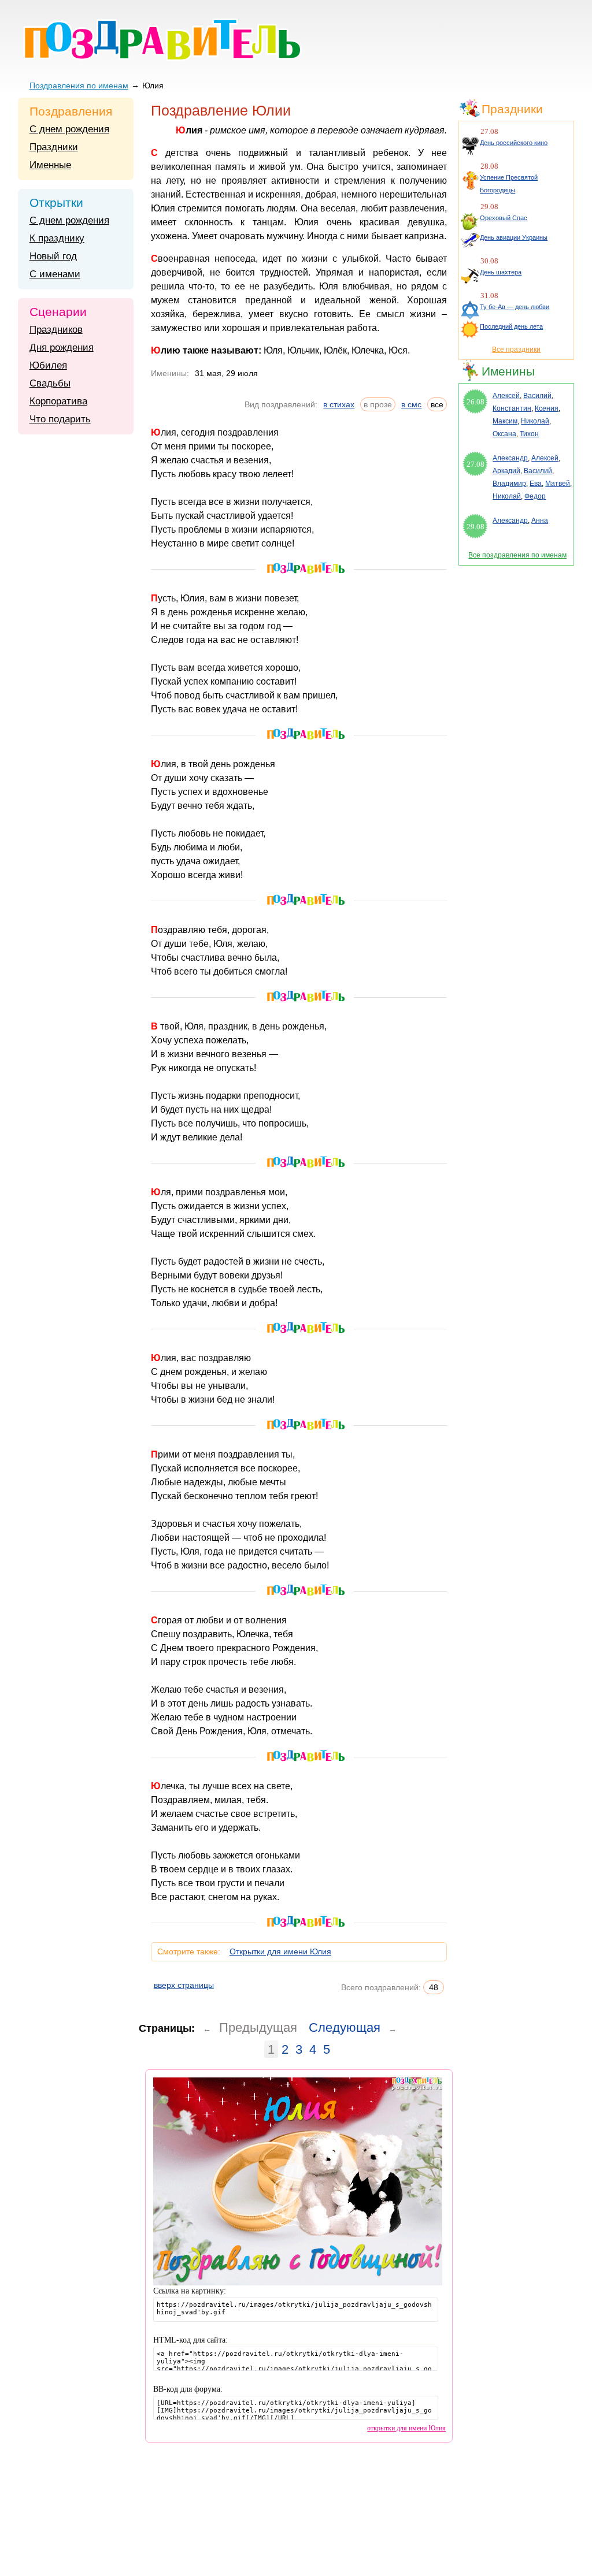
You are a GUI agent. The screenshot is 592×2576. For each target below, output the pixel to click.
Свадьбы (50, 383)
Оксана (504, 434)
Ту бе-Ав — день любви (515, 307)
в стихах (339, 404)
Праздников (56, 330)
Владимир (509, 484)
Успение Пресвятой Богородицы (509, 184)
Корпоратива (58, 401)
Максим (505, 421)
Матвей (558, 484)
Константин (512, 408)
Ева (536, 484)
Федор (535, 496)
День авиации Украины (514, 237)
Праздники (54, 147)
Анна (540, 521)
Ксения (547, 408)
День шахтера (501, 272)
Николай (535, 421)
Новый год (53, 256)
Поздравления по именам (79, 86)
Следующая (345, 2027)
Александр (510, 458)
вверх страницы (184, 1985)
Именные (50, 165)
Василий (537, 396)
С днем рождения (69, 129)
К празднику (57, 238)
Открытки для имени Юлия (280, 1951)
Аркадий (506, 471)
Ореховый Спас (504, 218)
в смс (411, 404)
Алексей (506, 396)
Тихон (529, 434)
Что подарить (60, 419)
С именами (55, 274)
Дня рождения (62, 347)
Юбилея (48, 365)
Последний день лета (511, 326)
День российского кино (514, 143)
